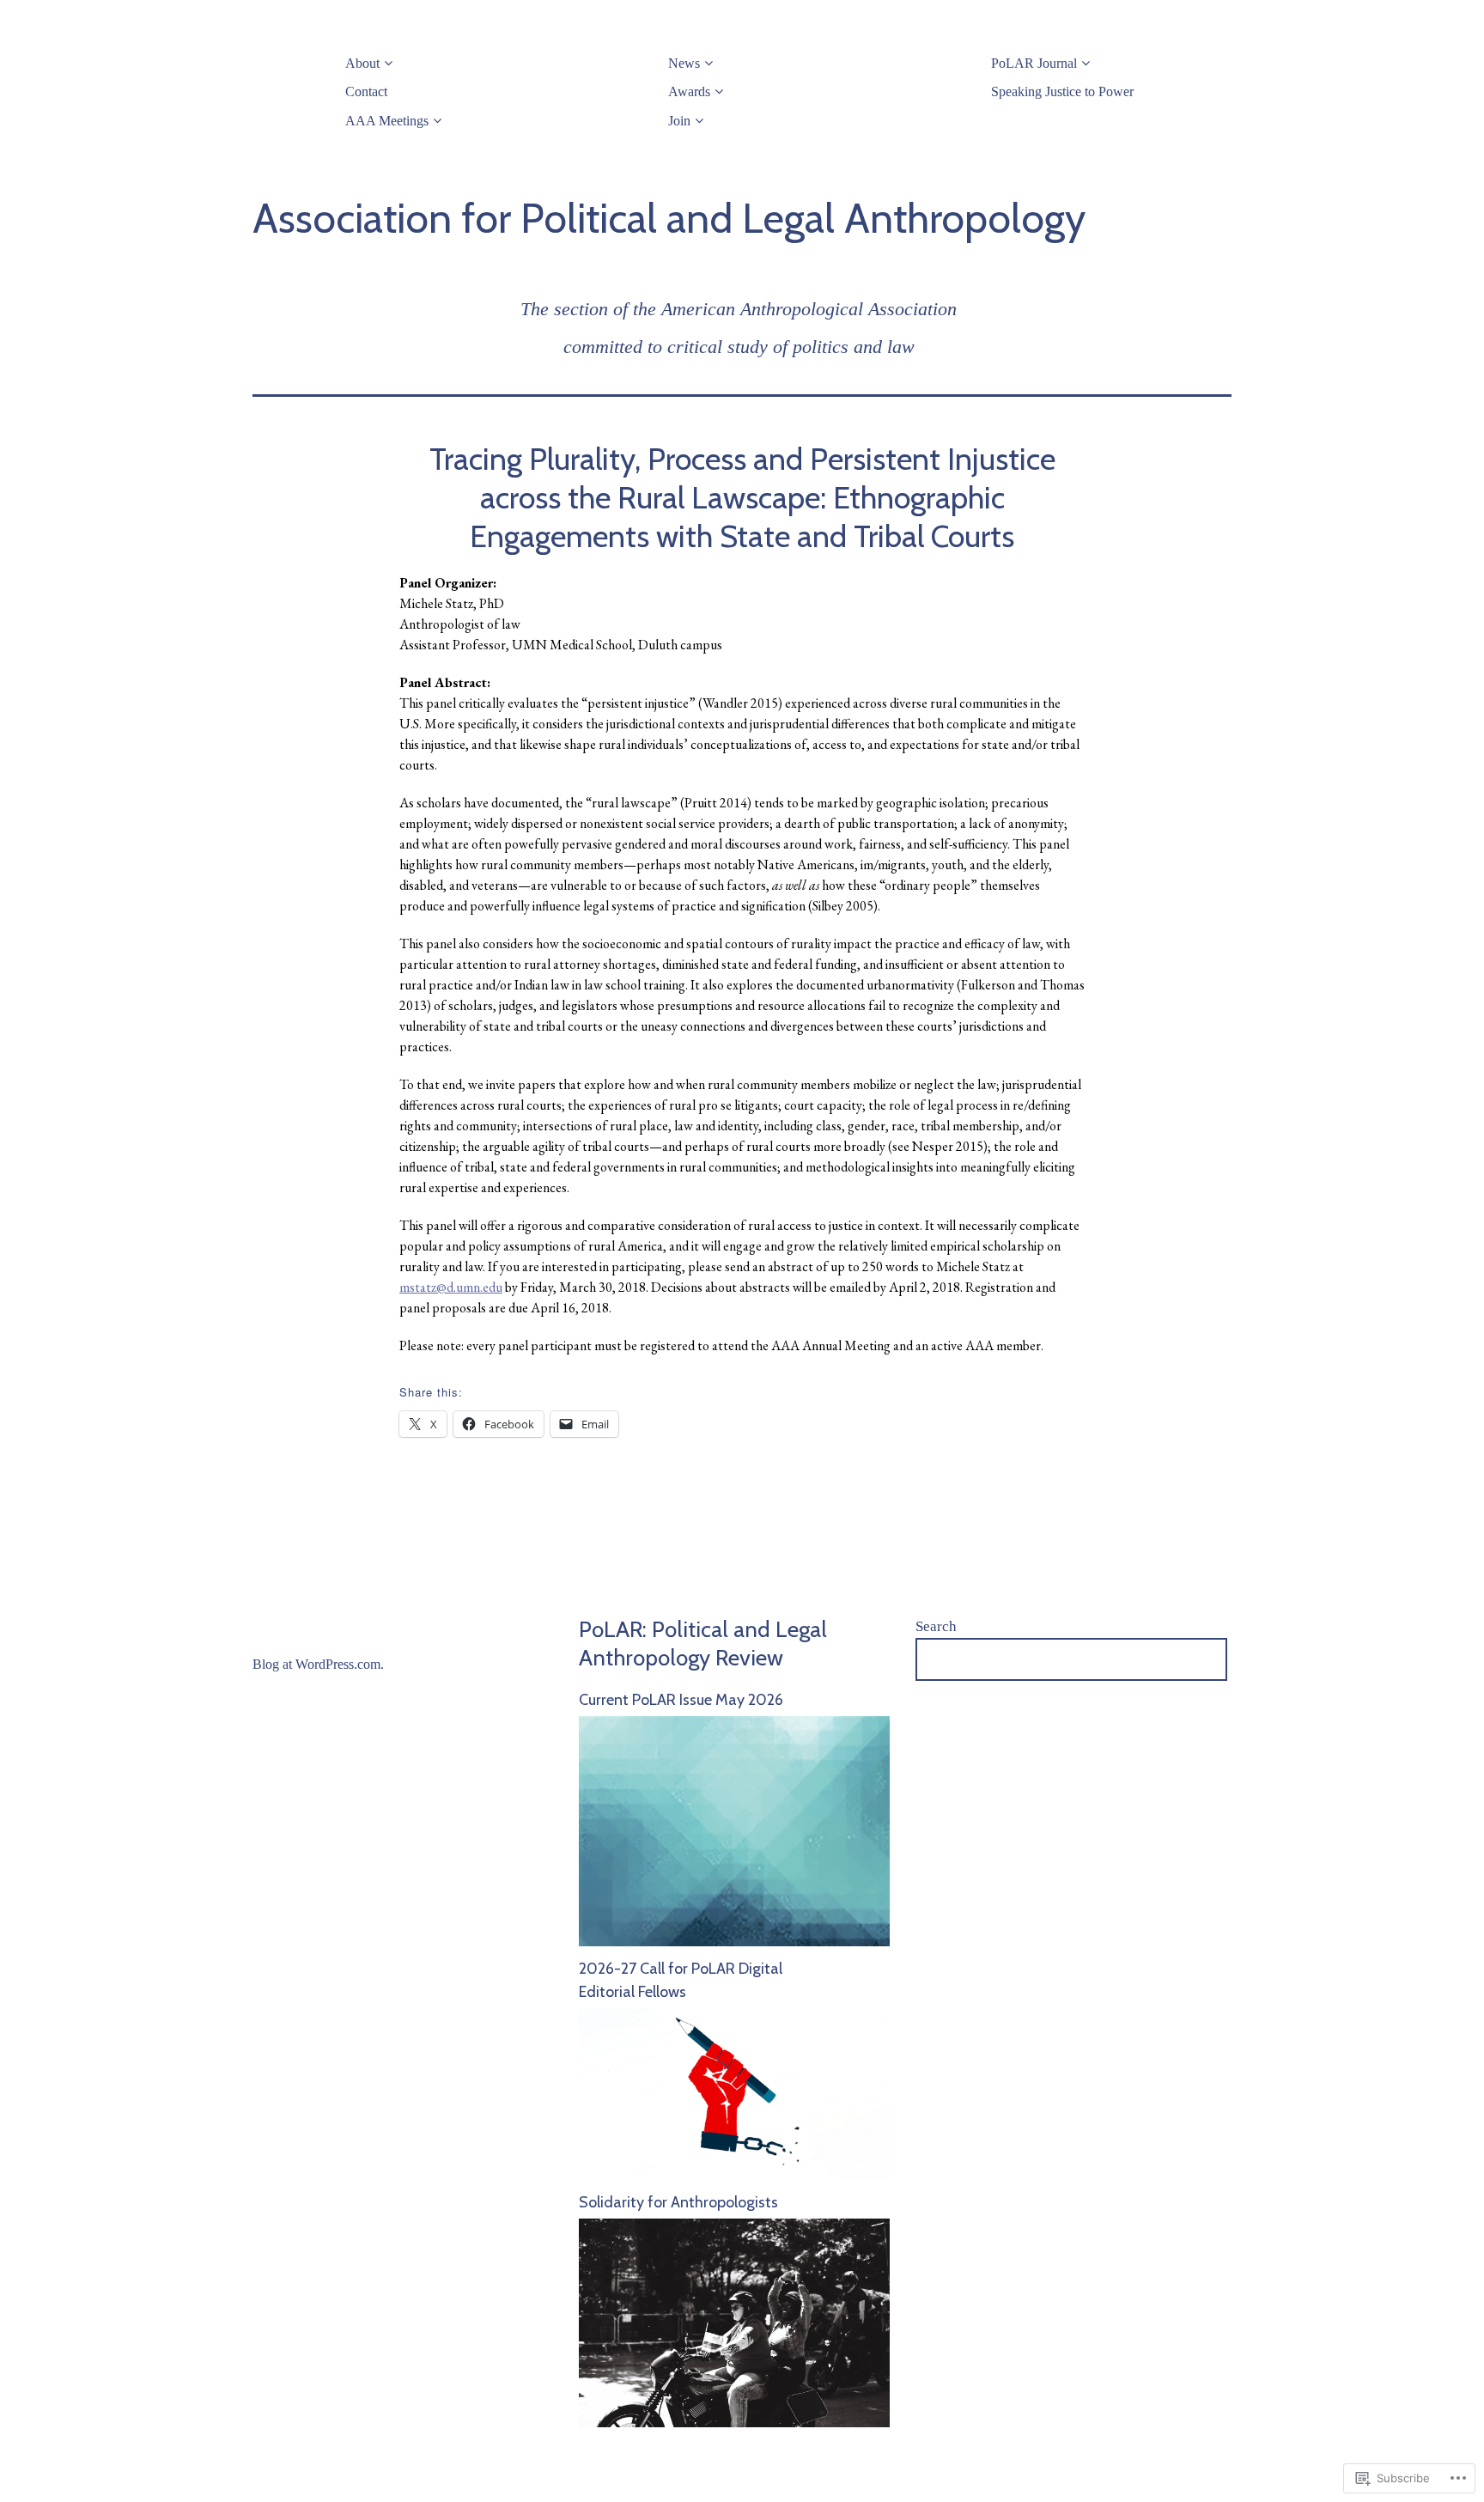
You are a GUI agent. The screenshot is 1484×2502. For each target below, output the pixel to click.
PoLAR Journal (1034, 63)
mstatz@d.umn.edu (451, 1287)
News (684, 63)
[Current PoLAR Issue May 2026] (734, 1941)
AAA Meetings (387, 121)
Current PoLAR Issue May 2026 (681, 1700)
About (362, 63)
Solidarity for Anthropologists (678, 2202)
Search (936, 1626)
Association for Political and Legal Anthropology (669, 218)
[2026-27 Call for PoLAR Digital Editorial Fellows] (734, 2175)
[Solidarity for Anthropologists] (734, 2422)
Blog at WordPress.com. (318, 1664)
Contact (366, 91)
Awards (689, 91)
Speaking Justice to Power (1062, 91)
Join (679, 121)
